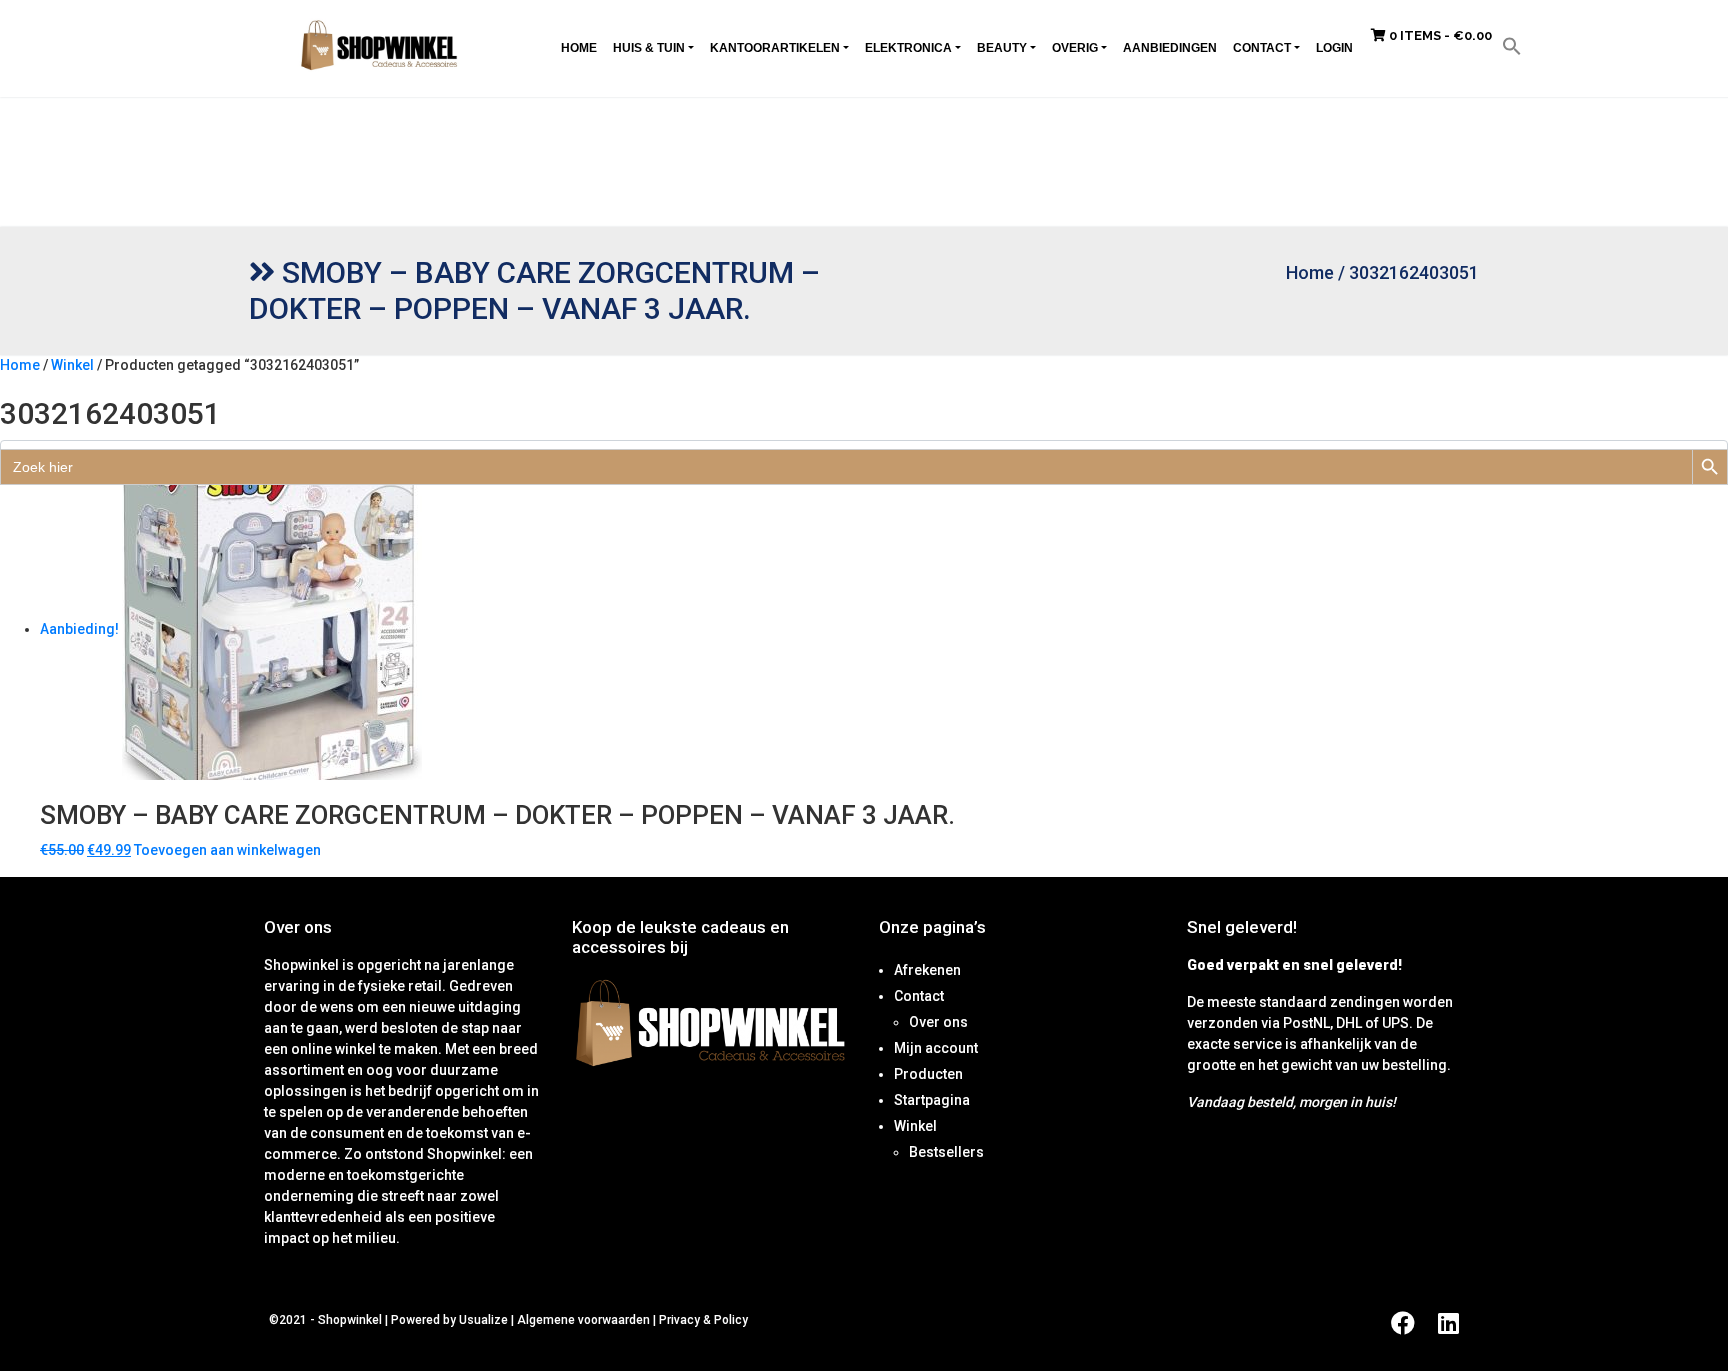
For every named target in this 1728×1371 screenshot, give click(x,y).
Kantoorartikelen (775, 48)
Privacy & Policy (703, 1320)
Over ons (938, 1022)
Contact (1262, 48)
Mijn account (936, 1048)
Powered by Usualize (449, 1320)
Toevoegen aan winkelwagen (227, 850)
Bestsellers (946, 1152)
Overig (1075, 48)
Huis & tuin (649, 48)
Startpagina (932, 1100)
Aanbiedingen (1170, 48)
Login (1334, 48)
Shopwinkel (351, 1320)
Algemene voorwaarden (583, 1320)
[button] (1512, 45)
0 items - (1439, 35)
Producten (928, 1074)
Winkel (72, 365)
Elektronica (908, 48)
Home (579, 48)
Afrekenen (927, 970)
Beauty (1002, 48)
